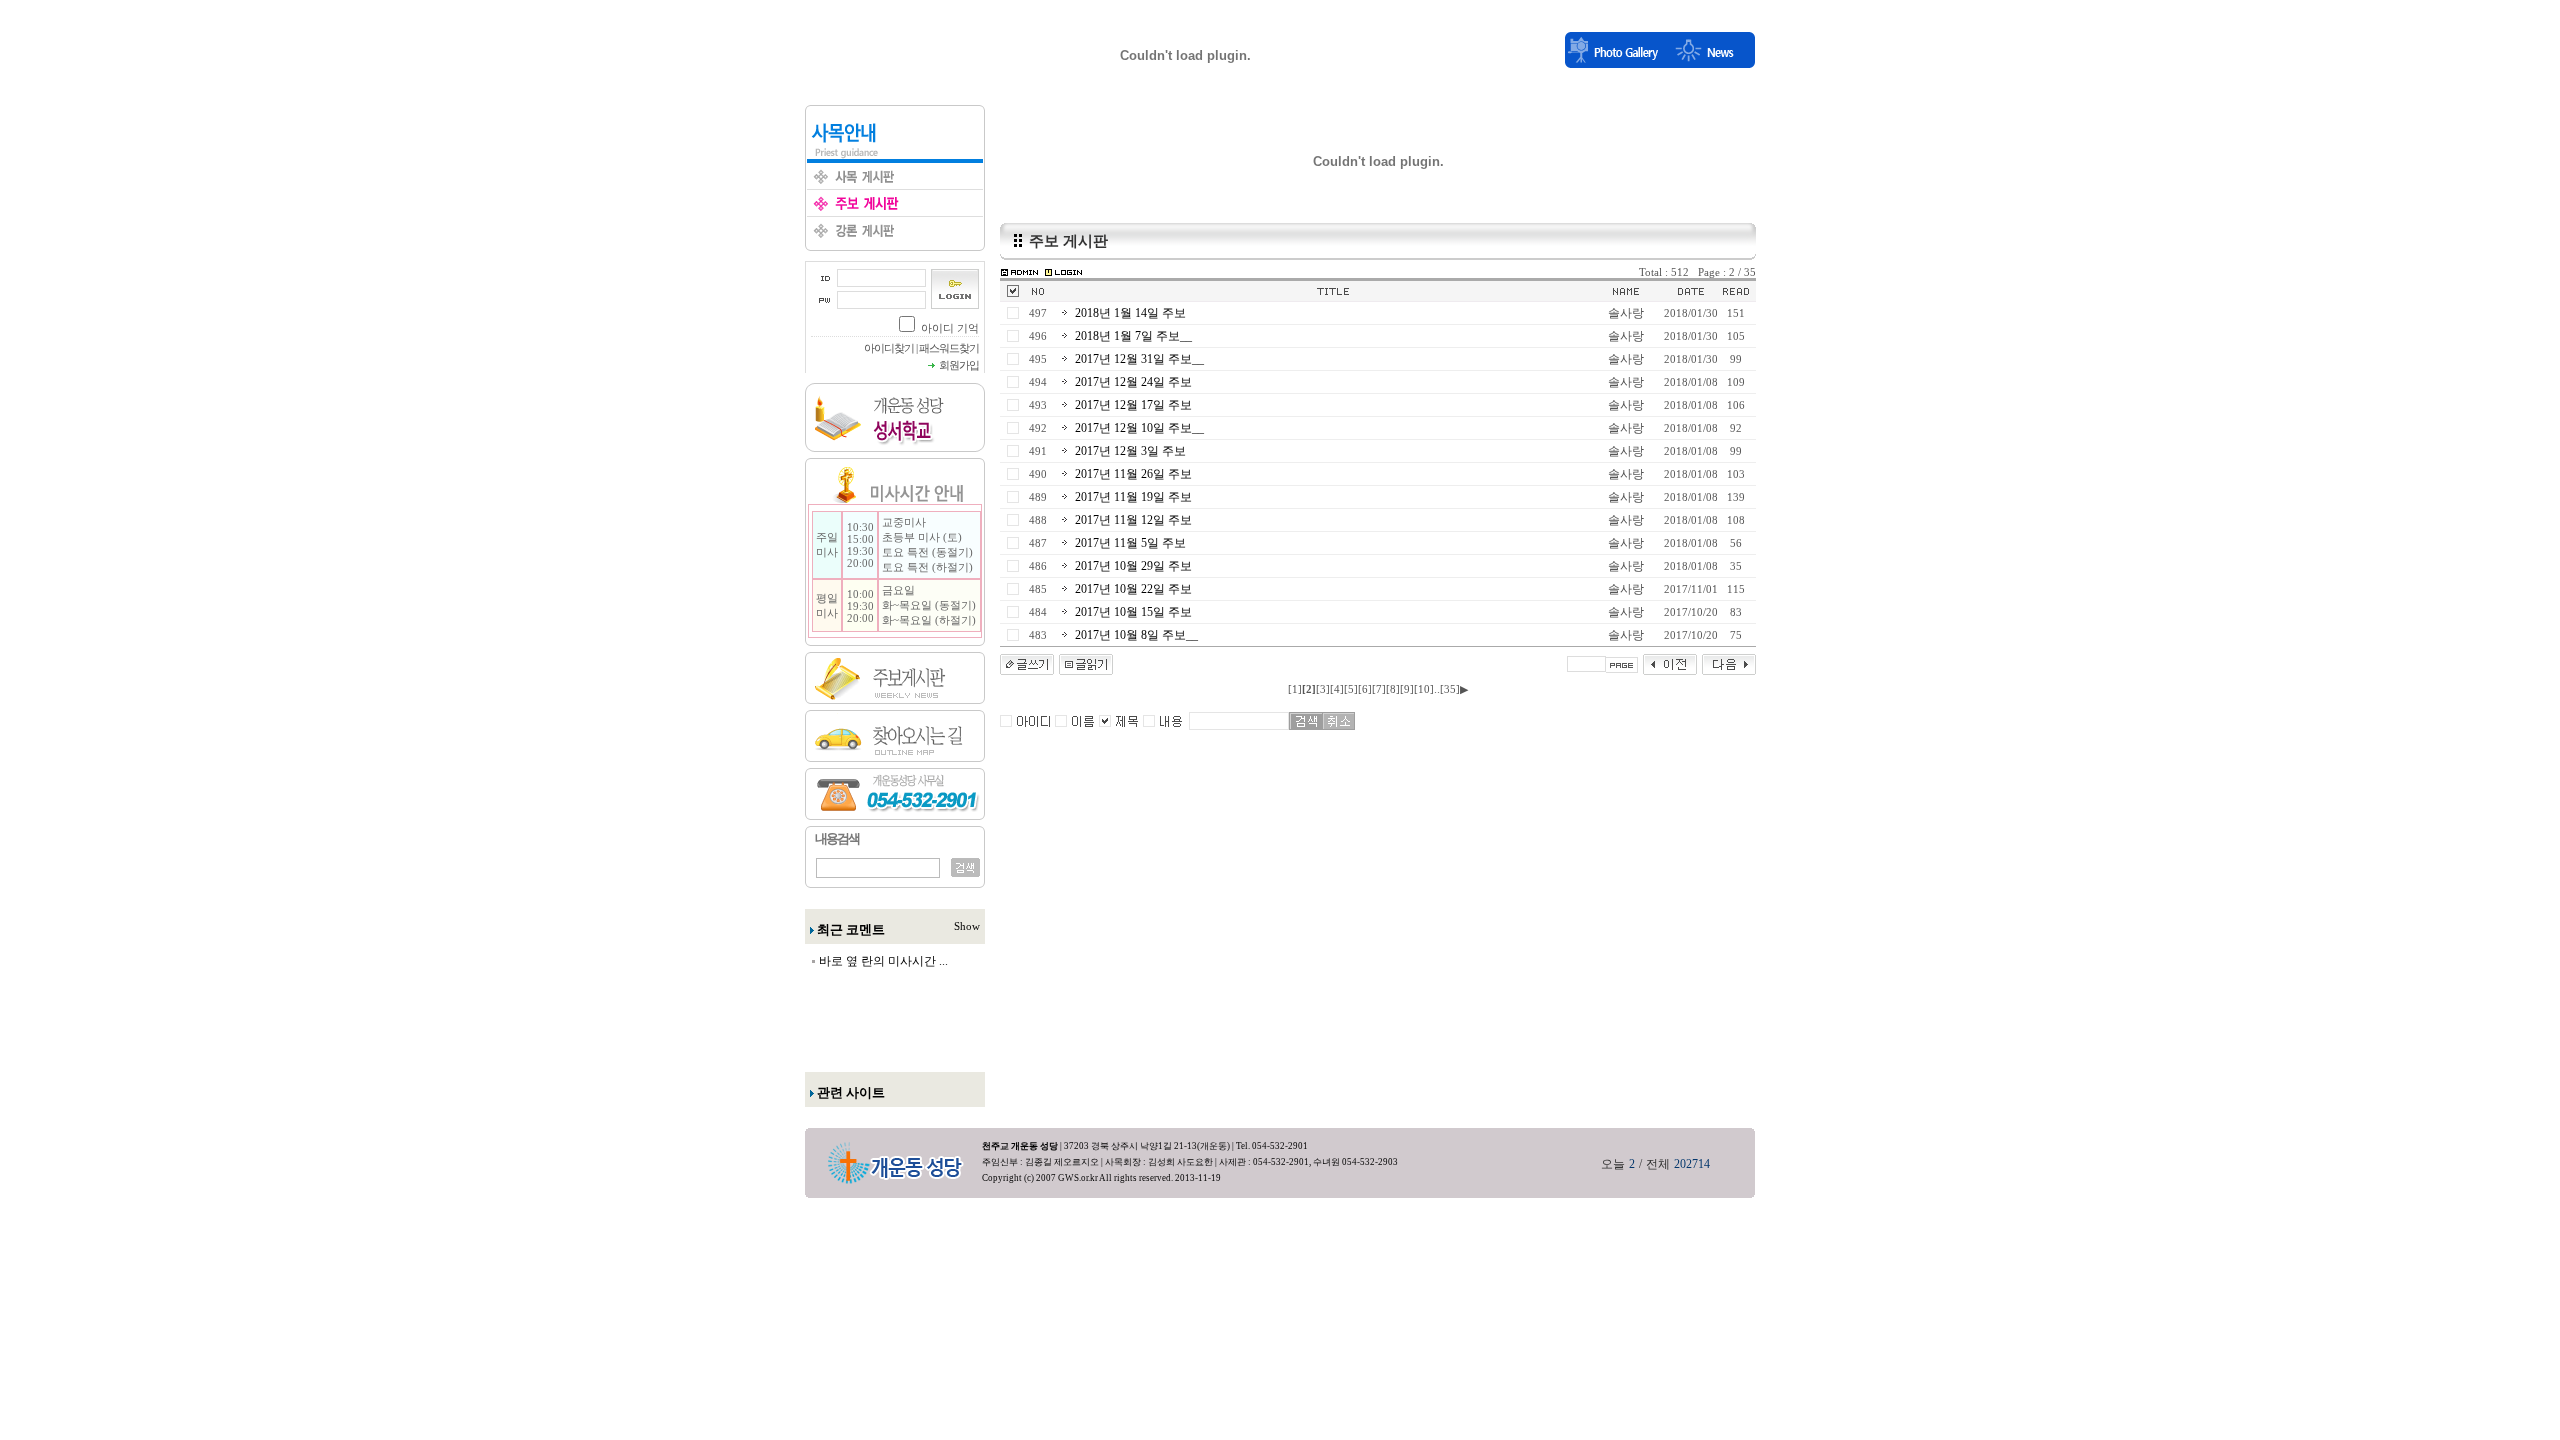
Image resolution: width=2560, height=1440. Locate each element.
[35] (1450, 689)
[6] (1365, 689)
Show (967, 926)
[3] (1323, 689)
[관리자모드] (1019, 271)
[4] (1337, 689)
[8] (1393, 689)
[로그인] (1063, 271)
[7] (1379, 689)
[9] (1407, 689)
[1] (1295, 689)
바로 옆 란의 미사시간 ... (883, 961)
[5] (1351, 689)
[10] (1424, 689)
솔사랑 (1626, 313)
